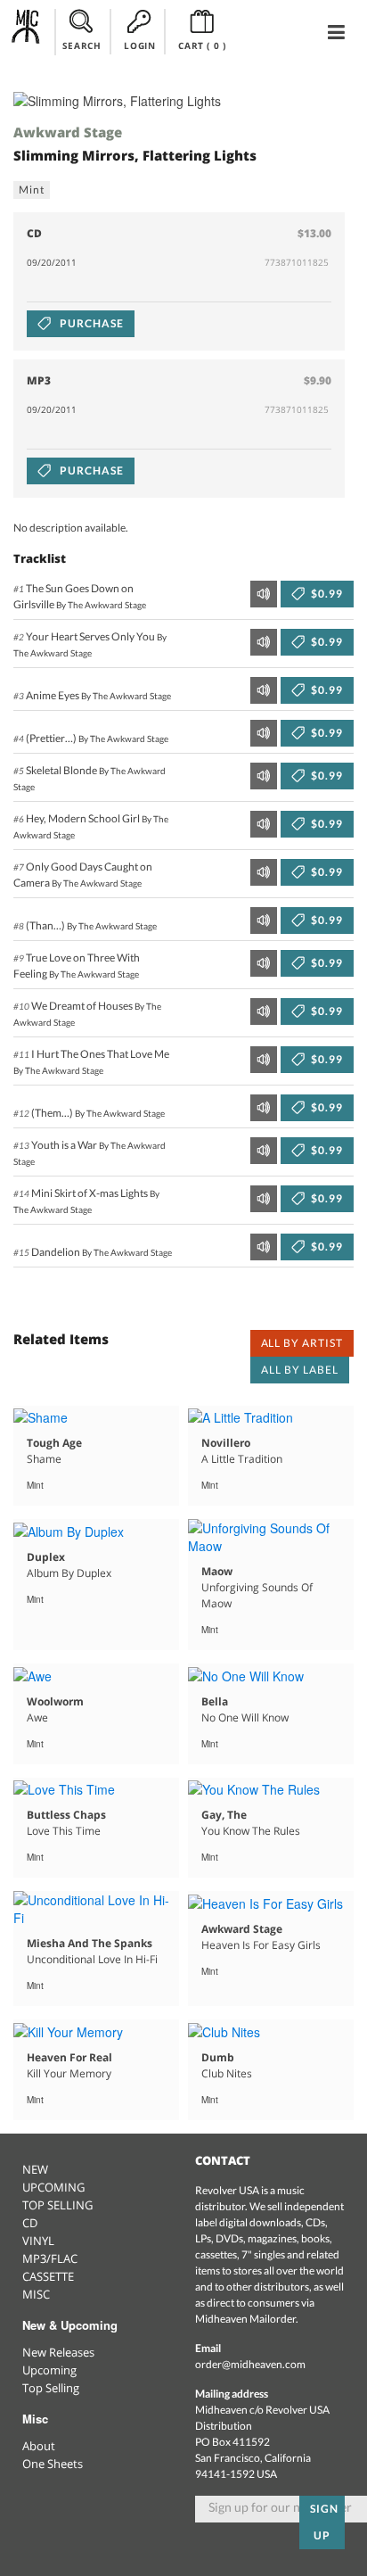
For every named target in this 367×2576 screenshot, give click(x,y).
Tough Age (54, 1443)
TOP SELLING (57, 2205)
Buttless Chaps (66, 1815)
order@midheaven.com (250, 2364)
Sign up (324, 2522)
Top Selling (51, 2388)
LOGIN (139, 45)
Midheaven (26, 31)
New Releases (58, 2352)
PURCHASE (90, 323)
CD (30, 2223)
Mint (32, 190)
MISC (36, 2294)
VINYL (38, 2241)
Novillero (226, 1443)
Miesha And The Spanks (90, 1943)
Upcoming (49, 2370)
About (39, 2446)
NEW (35, 2169)
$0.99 (326, 594)
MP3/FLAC (50, 2258)
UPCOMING (53, 2187)
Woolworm (55, 1701)
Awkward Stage (68, 132)
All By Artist (302, 1343)
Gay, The (224, 1815)
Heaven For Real (69, 2057)
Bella (215, 1701)
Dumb (218, 2057)
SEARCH (82, 45)
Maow (217, 1571)
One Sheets (53, 2464)
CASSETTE (48, 2276)
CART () (202, 45)
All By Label (300, 1370)
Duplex (46, 1557)
